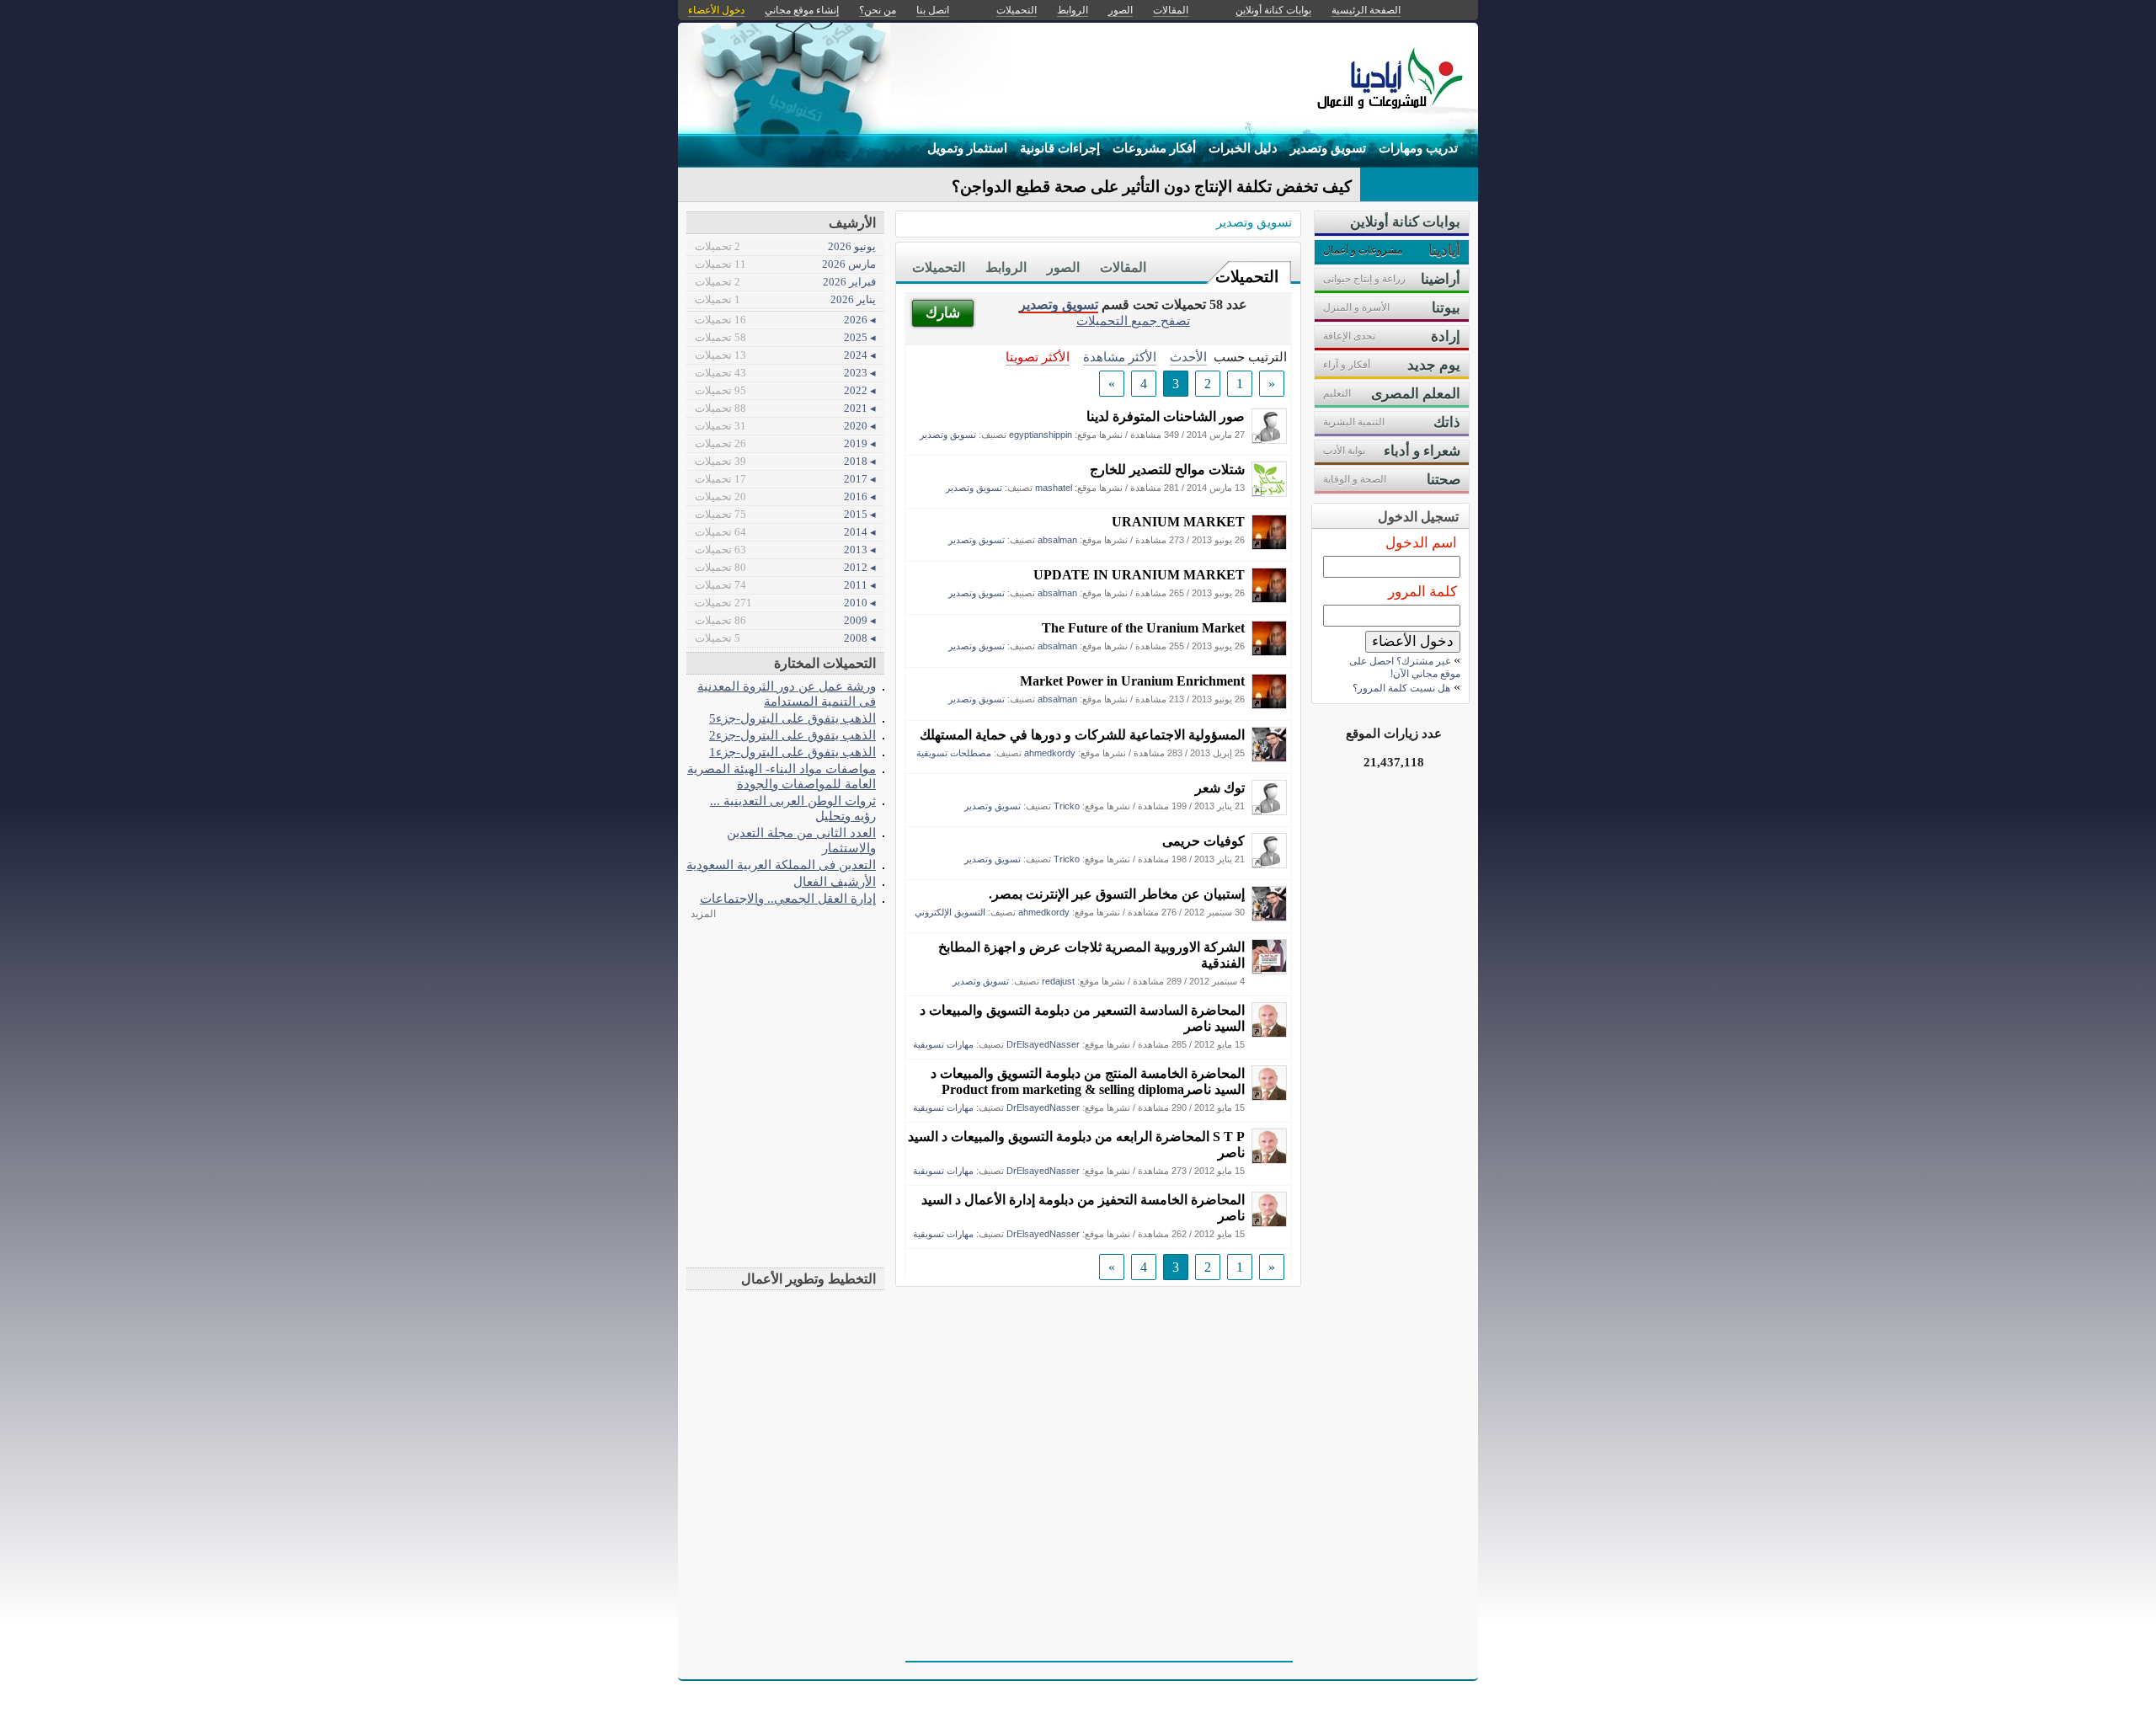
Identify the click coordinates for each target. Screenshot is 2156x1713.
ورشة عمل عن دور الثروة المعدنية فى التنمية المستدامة (787, 694)
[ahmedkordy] (1269, 758)
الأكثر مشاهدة (1120, 357)
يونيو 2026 (785, 246)
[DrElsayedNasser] (1269, 1033)
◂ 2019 (785, 443)
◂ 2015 (785, 514)
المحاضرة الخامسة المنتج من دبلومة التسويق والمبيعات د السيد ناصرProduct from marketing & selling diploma (1088, 1081)
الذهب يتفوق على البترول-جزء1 (792, 752)
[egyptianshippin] (1269, 439)
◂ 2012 (785, 567)
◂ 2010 (785, 603)
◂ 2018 (785, 461)
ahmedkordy (1050, 753)
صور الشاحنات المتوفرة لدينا (1166, 416)
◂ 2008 (785, 638)
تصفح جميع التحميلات (1133, 320)
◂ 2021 (785, 408)
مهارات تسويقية (943, 1044)
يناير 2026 (785, 299)
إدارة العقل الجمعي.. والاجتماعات (788, 898)
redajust (1058, 981)
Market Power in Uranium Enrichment (1132, 681)
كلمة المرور (1422, 592)
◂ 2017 (785, 479)
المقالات (1123, 267)
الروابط (1006, 267)
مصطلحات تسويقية (954, 753)
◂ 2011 (785, 585)
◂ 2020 (785, 426)
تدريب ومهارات (1418, 148)
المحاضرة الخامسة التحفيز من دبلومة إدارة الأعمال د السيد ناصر (1083, 1208)
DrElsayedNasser (1043, 1044)
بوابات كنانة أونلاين (1273, 10)
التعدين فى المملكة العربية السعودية (781, 865)
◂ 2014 (785, 532)
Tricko (1067, 806)
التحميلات (1247, 277)
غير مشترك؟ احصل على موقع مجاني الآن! (1405, 667)
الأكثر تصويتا (1038, 357)
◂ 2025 (785, 337)
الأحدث (1188, 357)
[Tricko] (1269, 811)
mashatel (1054, 488)
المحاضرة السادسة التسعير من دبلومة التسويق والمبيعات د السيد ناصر (1082, 1018)
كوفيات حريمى (1203, 841)
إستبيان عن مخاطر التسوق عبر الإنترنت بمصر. (1117, 894)
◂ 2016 (785, 496)
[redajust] (1269, 970)
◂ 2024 (785, 355)
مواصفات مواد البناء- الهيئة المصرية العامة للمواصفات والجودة (782, 776)
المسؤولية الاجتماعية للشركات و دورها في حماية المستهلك (1082, 735)
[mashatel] (1269, 492)
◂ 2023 (785, 373)
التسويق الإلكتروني (950, 912)
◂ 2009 (785, 620)
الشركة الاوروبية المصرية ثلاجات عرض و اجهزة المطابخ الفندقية (1091, 955)
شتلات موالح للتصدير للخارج (1167, 470)
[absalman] (1269, 545)
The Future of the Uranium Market (1143, 628)
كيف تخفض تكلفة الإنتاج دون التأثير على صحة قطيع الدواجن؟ (1152, 187)
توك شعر (1220, 788)
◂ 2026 (785, 320)
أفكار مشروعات (1154, 148)
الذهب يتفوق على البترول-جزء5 (792, 718)
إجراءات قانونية (1060, 148)
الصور (1063, 267)
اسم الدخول (1421, 543)
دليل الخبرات (1243, 148)
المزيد (703, 914)
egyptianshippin (1041, 435)
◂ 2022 (785, 390)
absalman (1057, 540)
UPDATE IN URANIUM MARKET (1139, 575)
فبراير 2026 (785, 282)
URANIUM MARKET (1178, 522)
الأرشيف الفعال (835, 881)
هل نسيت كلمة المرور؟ (1401, 688)
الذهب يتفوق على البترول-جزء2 (792, 735)
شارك (943, 313)
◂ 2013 (785, 550)
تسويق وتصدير (1328, 148)
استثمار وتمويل (967, 148)
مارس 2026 (785, 264)
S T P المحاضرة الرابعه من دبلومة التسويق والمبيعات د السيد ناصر (1076, 1145)
